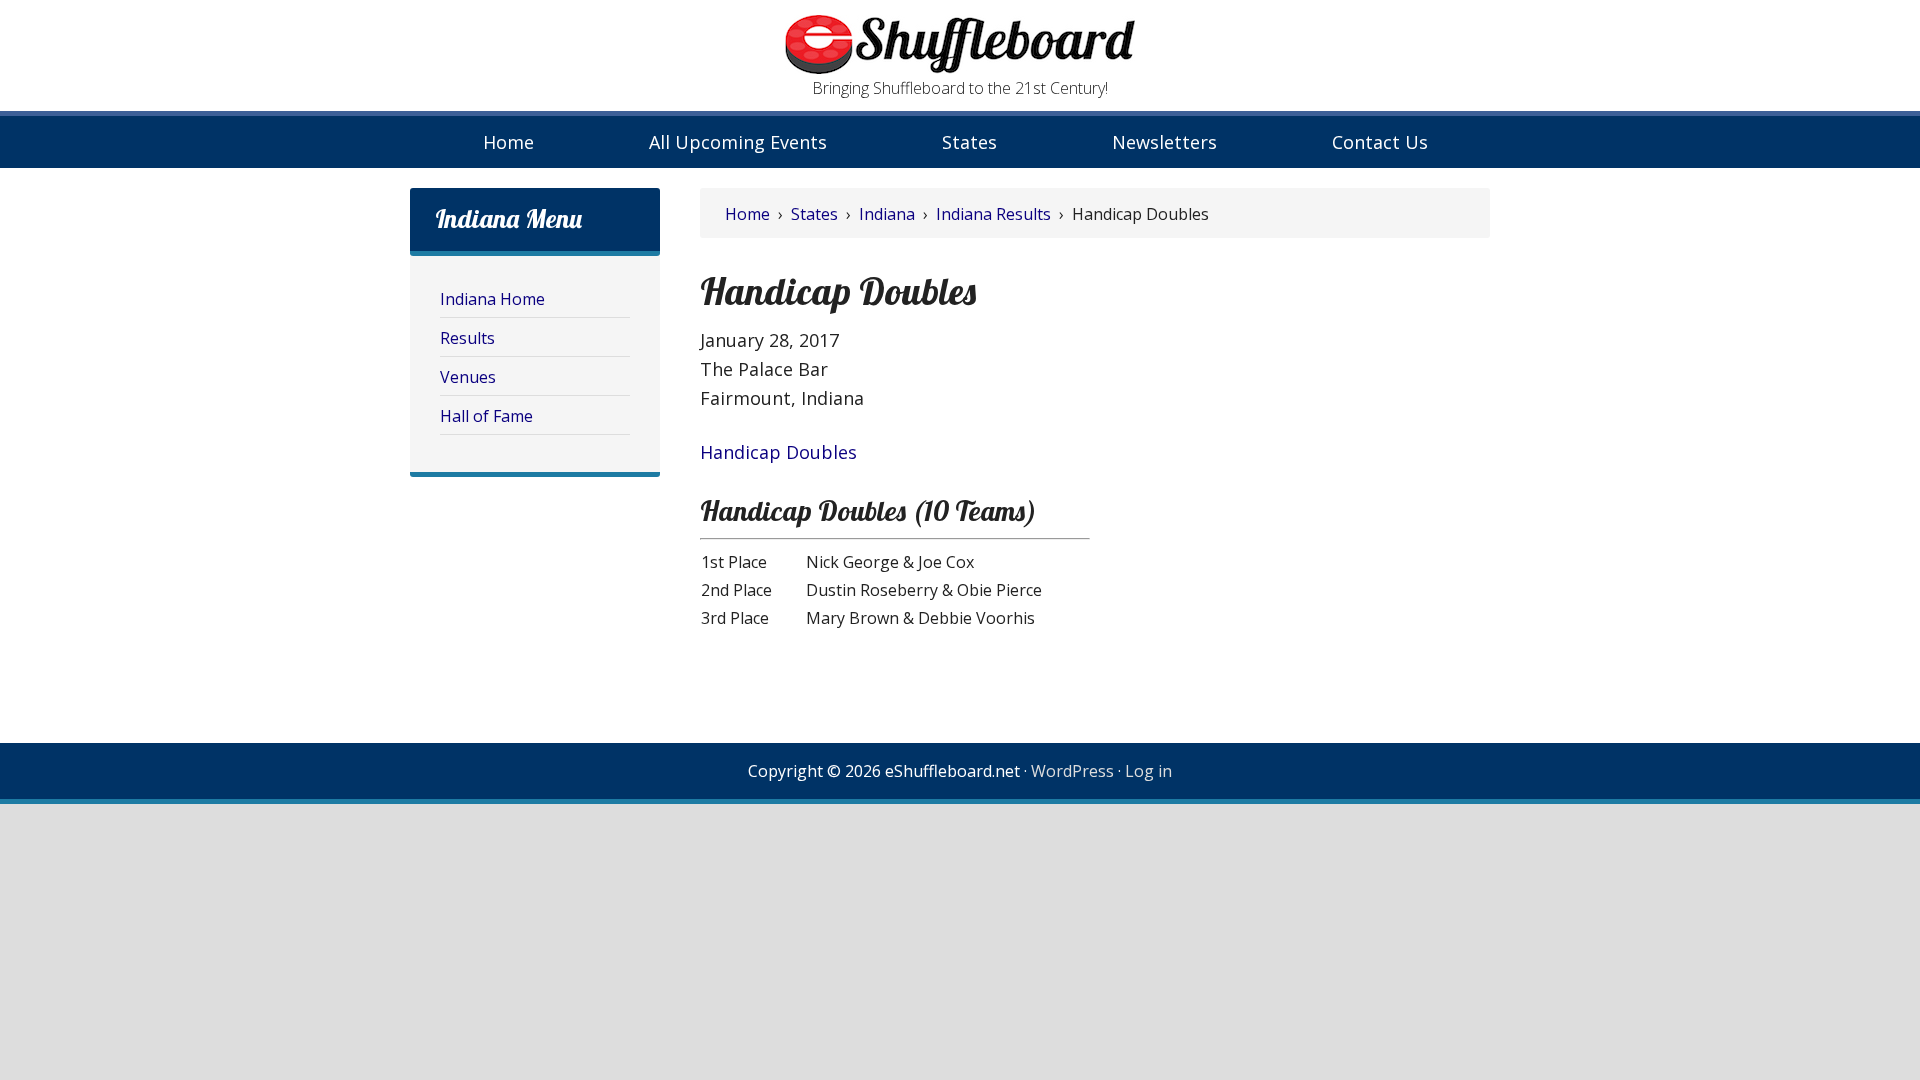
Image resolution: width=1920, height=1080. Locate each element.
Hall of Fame (486, 416)
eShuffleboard (960, 45)
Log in (1148, 771)
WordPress (1072, 771)
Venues (468, 377)
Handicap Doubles (778, 452)
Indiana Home (492, 299)
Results (467, 338)
